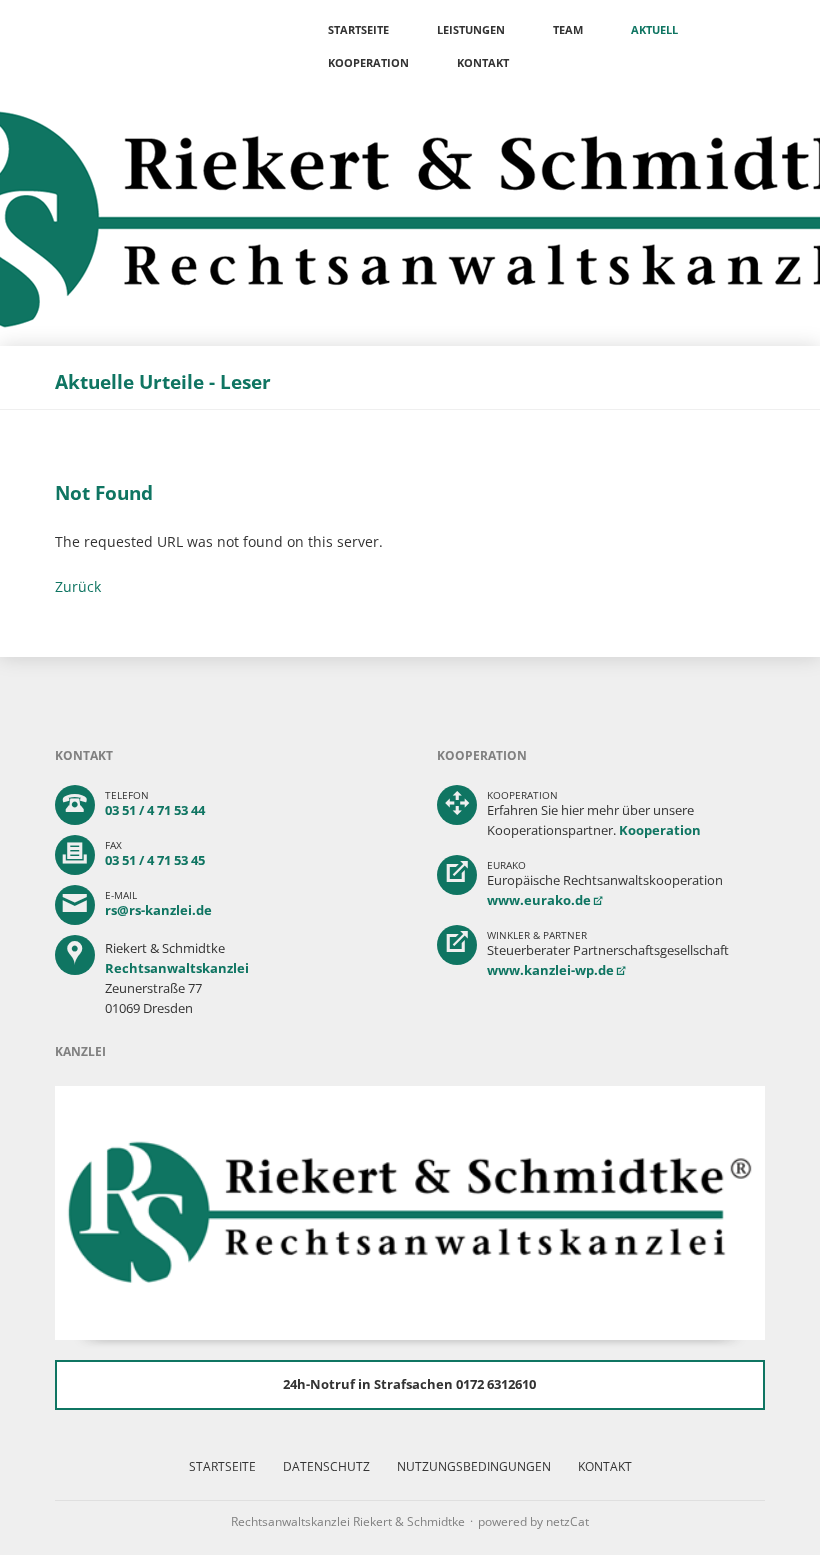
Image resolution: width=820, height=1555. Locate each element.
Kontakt (483, 62)
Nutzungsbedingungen (474, 1466)
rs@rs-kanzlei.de (158, 910)
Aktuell (654, 29)
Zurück (78, 586)
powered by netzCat (533, 1521)
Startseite (358, 29)
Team (568, 29)
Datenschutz (326, 1466)
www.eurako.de (539, 900)
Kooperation (368, 62)
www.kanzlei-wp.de (550, 970)
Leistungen (471, 29)
